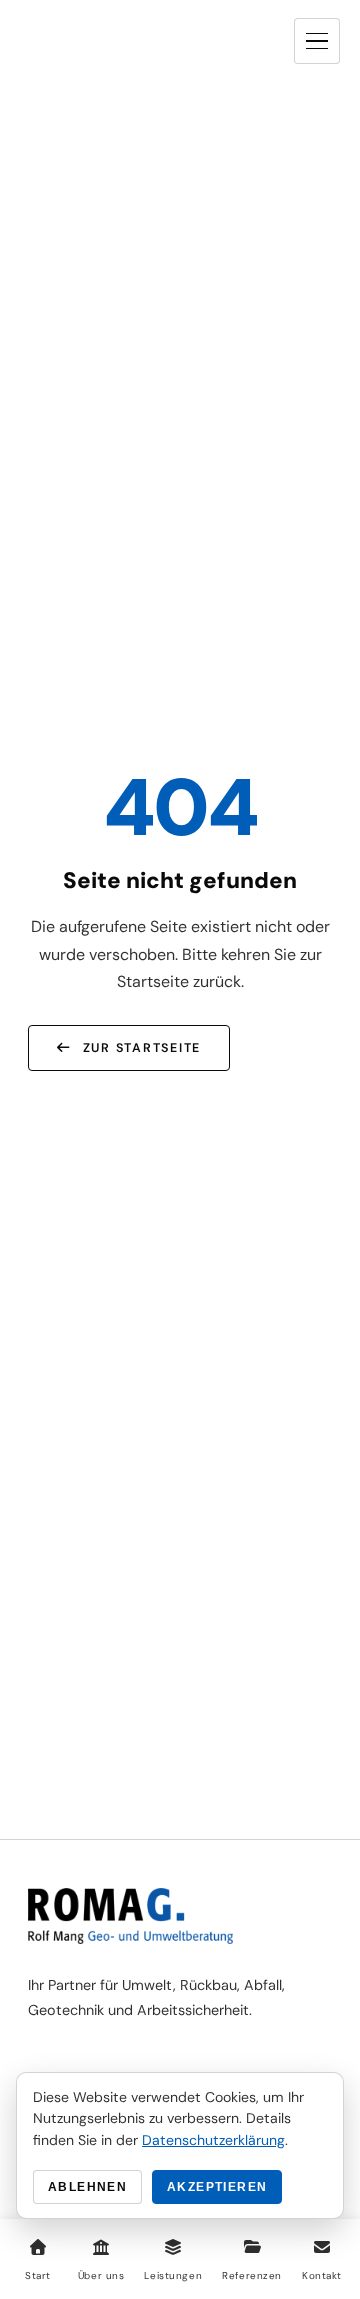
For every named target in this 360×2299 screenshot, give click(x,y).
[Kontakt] (322, 2247)
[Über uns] (101, 2247)
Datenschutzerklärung (213, 2140)
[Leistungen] (173, 2247)
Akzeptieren (217, 2187)
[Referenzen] (252, 2247)
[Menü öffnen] (317, 41)
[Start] (38, 2247)
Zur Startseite (142, 1048)
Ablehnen (87, 2187)
